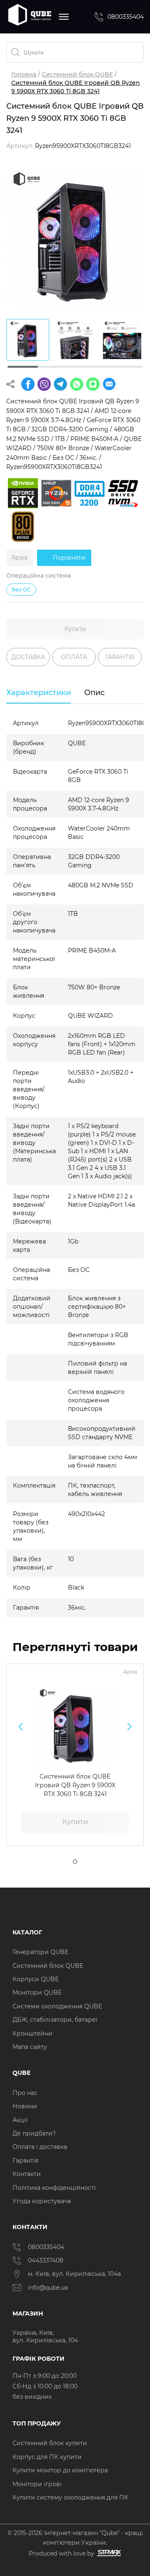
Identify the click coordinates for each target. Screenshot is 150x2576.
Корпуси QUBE (36, 1979)
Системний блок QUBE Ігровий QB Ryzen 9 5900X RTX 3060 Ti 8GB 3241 (75, 1785)
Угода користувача (42, 2201)
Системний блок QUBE (77, 74)
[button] (21, 1727)
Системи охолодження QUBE (57, 2006)
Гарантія (25, 2161)
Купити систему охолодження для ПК (70, 2497)
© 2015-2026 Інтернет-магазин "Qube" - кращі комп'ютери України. (75, 2538)
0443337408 (46, 2260)
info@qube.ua (48, 2288)
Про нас (25, 2093)
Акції (20, 2120)
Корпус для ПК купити (47, 2457)
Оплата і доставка (40, 2147)
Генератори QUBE (40, 1952)
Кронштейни (32, 2033)
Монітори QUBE (37, 1993)
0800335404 (126, 17)
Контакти (27, 2174)
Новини (25, 2106)
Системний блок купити (50, 2443)
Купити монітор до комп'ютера (60, 2470)
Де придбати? (34, 2133)
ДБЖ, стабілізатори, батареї (55, 2020)
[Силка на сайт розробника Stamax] (108, 2553)
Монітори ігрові (37, 2484)
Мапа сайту (30, 2047)
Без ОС (21, 590)
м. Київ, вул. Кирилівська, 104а (74, 2274)
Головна (24, 74)
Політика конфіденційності (54, 2188)
